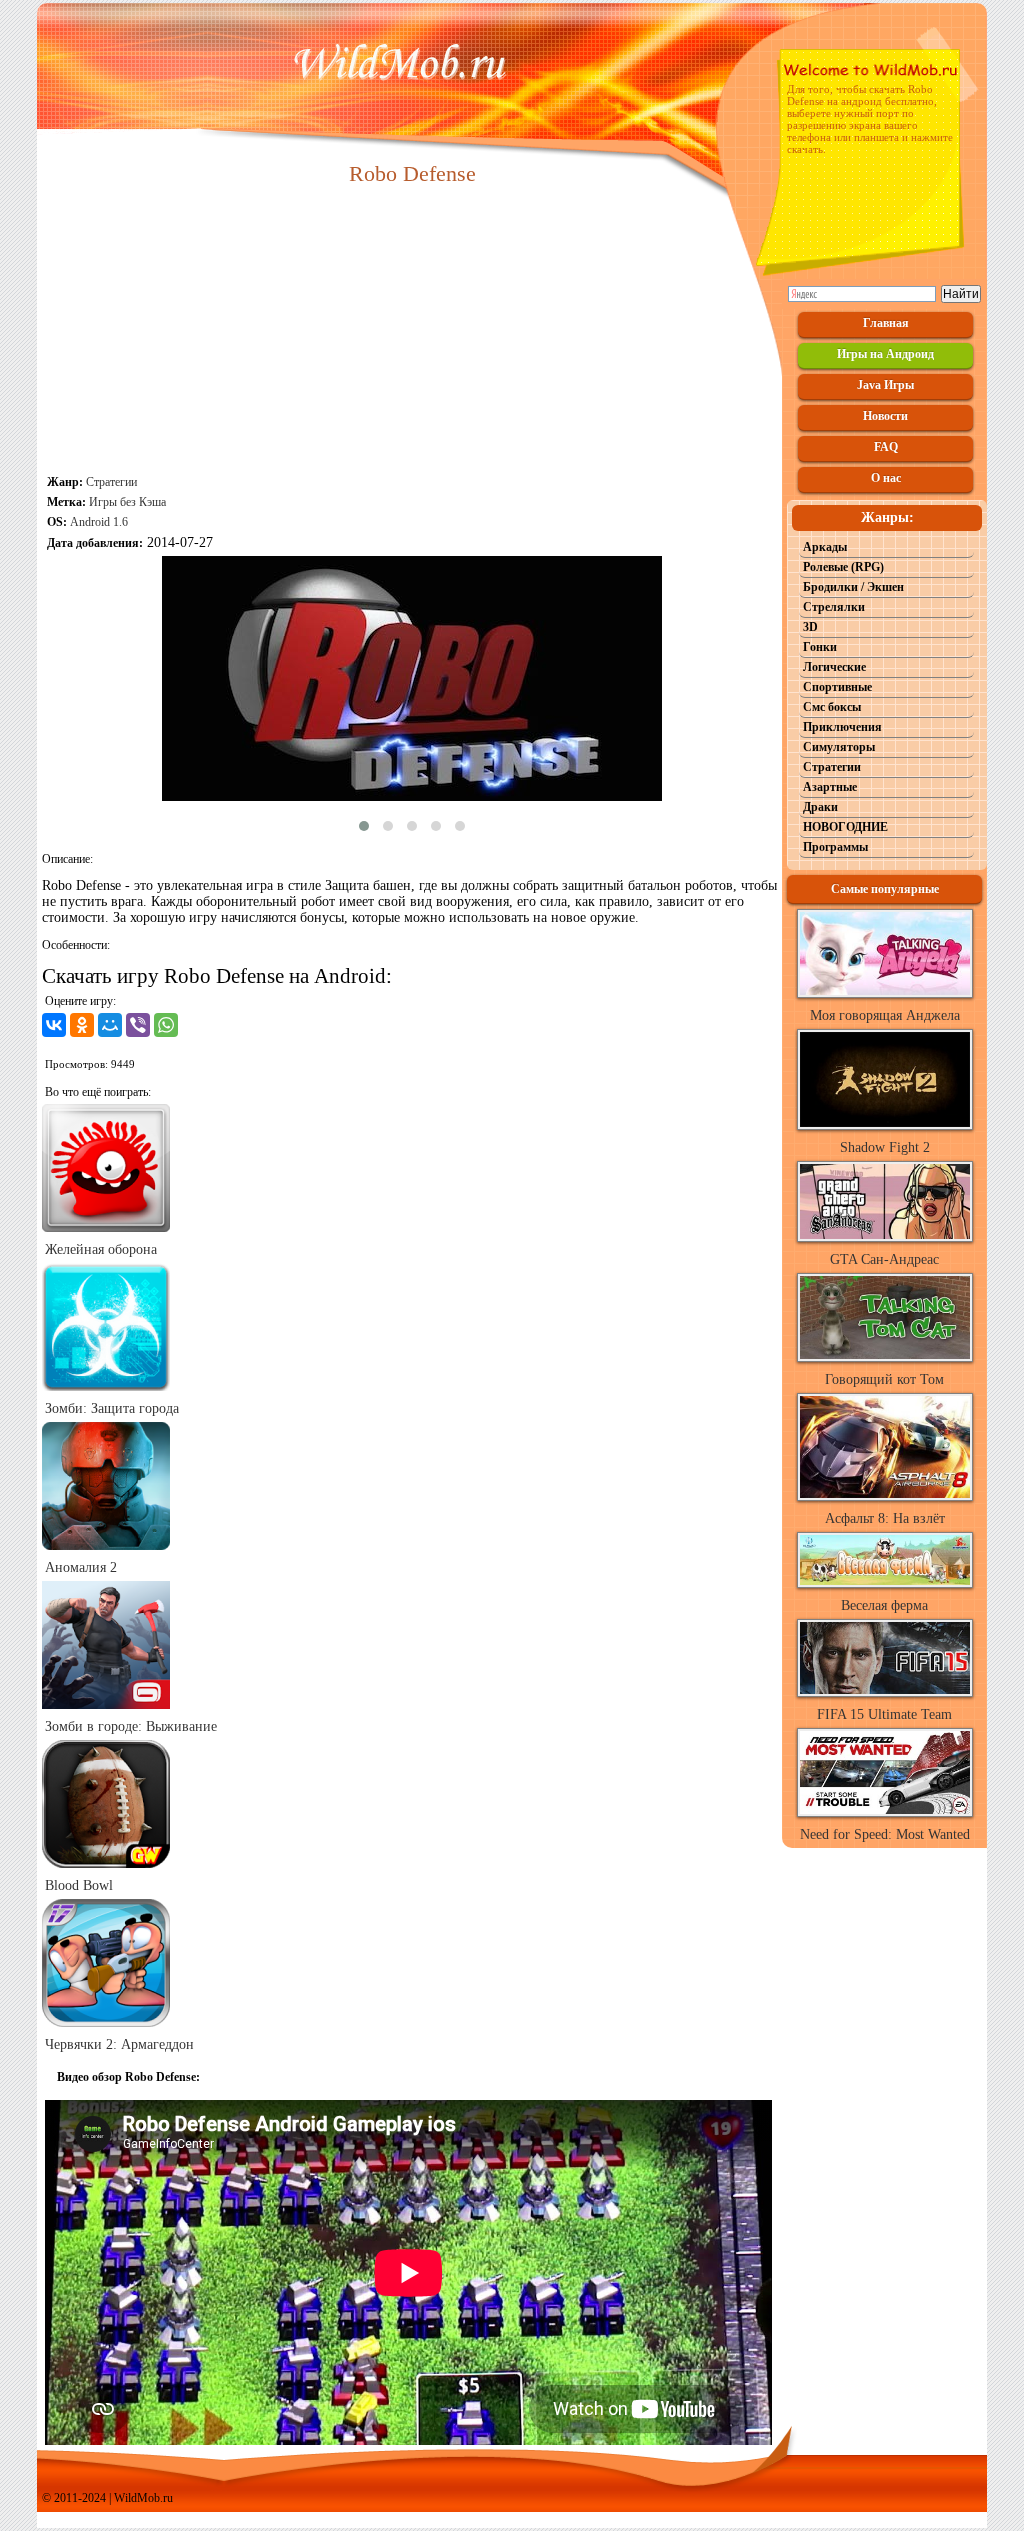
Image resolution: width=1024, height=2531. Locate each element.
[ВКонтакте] (54, 1025)
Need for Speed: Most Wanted (885, 1834)
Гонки (820, 647)
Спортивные (837, 687)
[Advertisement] (412, 332)
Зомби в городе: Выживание (131, 1726)
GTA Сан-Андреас (884, 1259)
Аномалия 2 (81, 1567)
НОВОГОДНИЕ (845, 827)
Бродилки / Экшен (853, 587)
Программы (835, 847)
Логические (834, 667)
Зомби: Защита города (112, 1408)
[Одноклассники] (82, 1025)
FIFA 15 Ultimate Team (884, 1714)
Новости (885, 416)
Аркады (825, 547)
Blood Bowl (79, 1885)
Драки (820, 807)
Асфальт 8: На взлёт (885, 1518)
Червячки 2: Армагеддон (119, 2044)
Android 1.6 (99, 522)
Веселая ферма (884, 1605)
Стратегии (111, 482)
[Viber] (138, 1025)
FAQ (886, 447)
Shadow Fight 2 (885, 1147)
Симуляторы (839, 747)
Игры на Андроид (885, 354)
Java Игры (885, 385)
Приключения (842, 727)
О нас (886, 478)
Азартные (830, 787)
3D (810, 627)
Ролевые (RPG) (843, 567)
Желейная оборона (101, 1249)
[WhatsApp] (166, 1025)
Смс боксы (832, 707)
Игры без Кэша (127, 502)
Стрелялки (834, 607)
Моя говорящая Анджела (885, 1015)
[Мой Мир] (110, 1025)
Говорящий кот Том (884, 1379)
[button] (364, 826)
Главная (886, 323)
